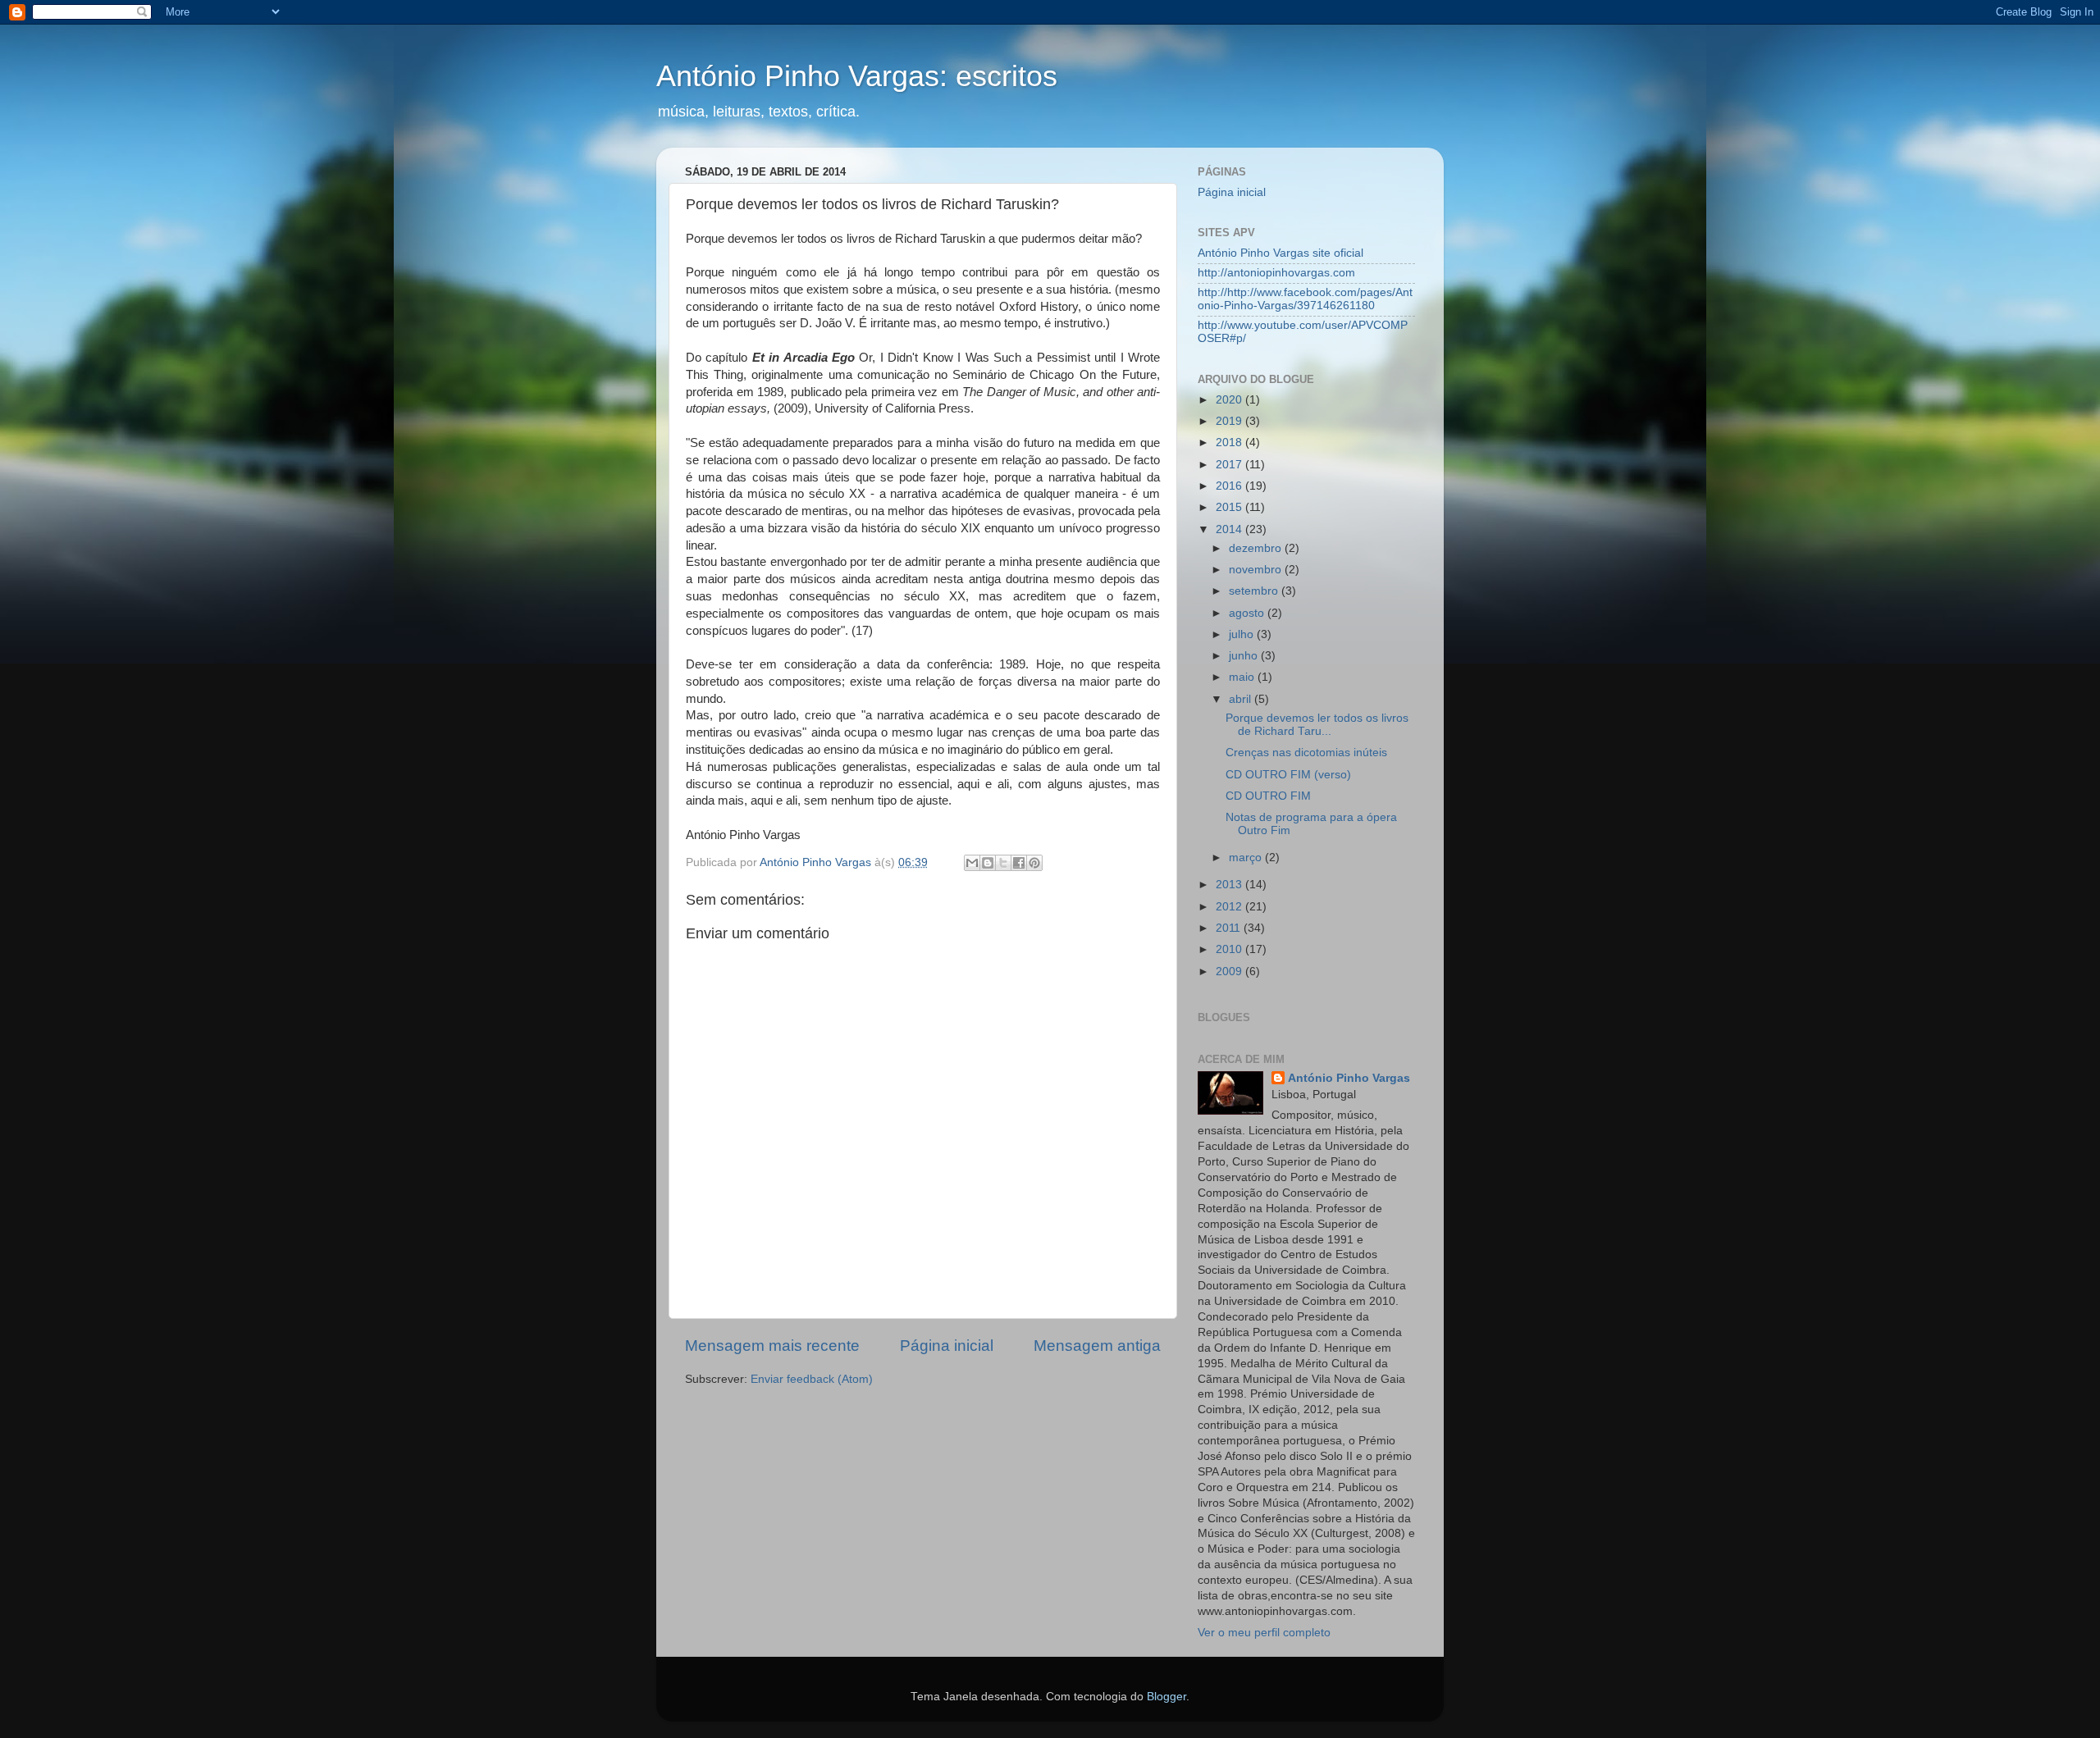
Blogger (1166, 1697)
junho (1245, 656)
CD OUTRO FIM (1268, 796)
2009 (1230, 972)
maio (1243, 677)
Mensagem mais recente (772, 1346)
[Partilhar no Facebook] (1019, 863)
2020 (1230, 400)
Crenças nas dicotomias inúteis (1306, 753)
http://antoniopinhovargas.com (1276, 273)
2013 (1230, 885)
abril (1242, 699)
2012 (1230, 907)
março (1247, 858)
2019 (1230, 421)
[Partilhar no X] (1003, 863)
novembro (1257, 570)
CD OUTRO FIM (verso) (1288, 775)
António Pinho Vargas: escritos (857, 76)
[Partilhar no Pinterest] (1034, 863)
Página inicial (947, 1346)
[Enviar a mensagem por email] (972, 863)
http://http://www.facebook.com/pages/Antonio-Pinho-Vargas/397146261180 (1305, 299)
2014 (1230, 529)
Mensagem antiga (1097, 1346)
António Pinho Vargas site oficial (1281, 253)
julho (1243, 634)
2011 (1230, 928)
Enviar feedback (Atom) (812, 1379)
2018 (1230, 442)
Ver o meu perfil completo (1264, 1633)
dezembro (1257, 548)
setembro (1255, 591)
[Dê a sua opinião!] (988, 863)
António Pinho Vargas (1349, 1078)
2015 (1230, 507)
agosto (1248, 613)
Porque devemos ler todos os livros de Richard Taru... (1317, 725)
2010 (1230, 949)
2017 (1230, 465)
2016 (1230, 486)
